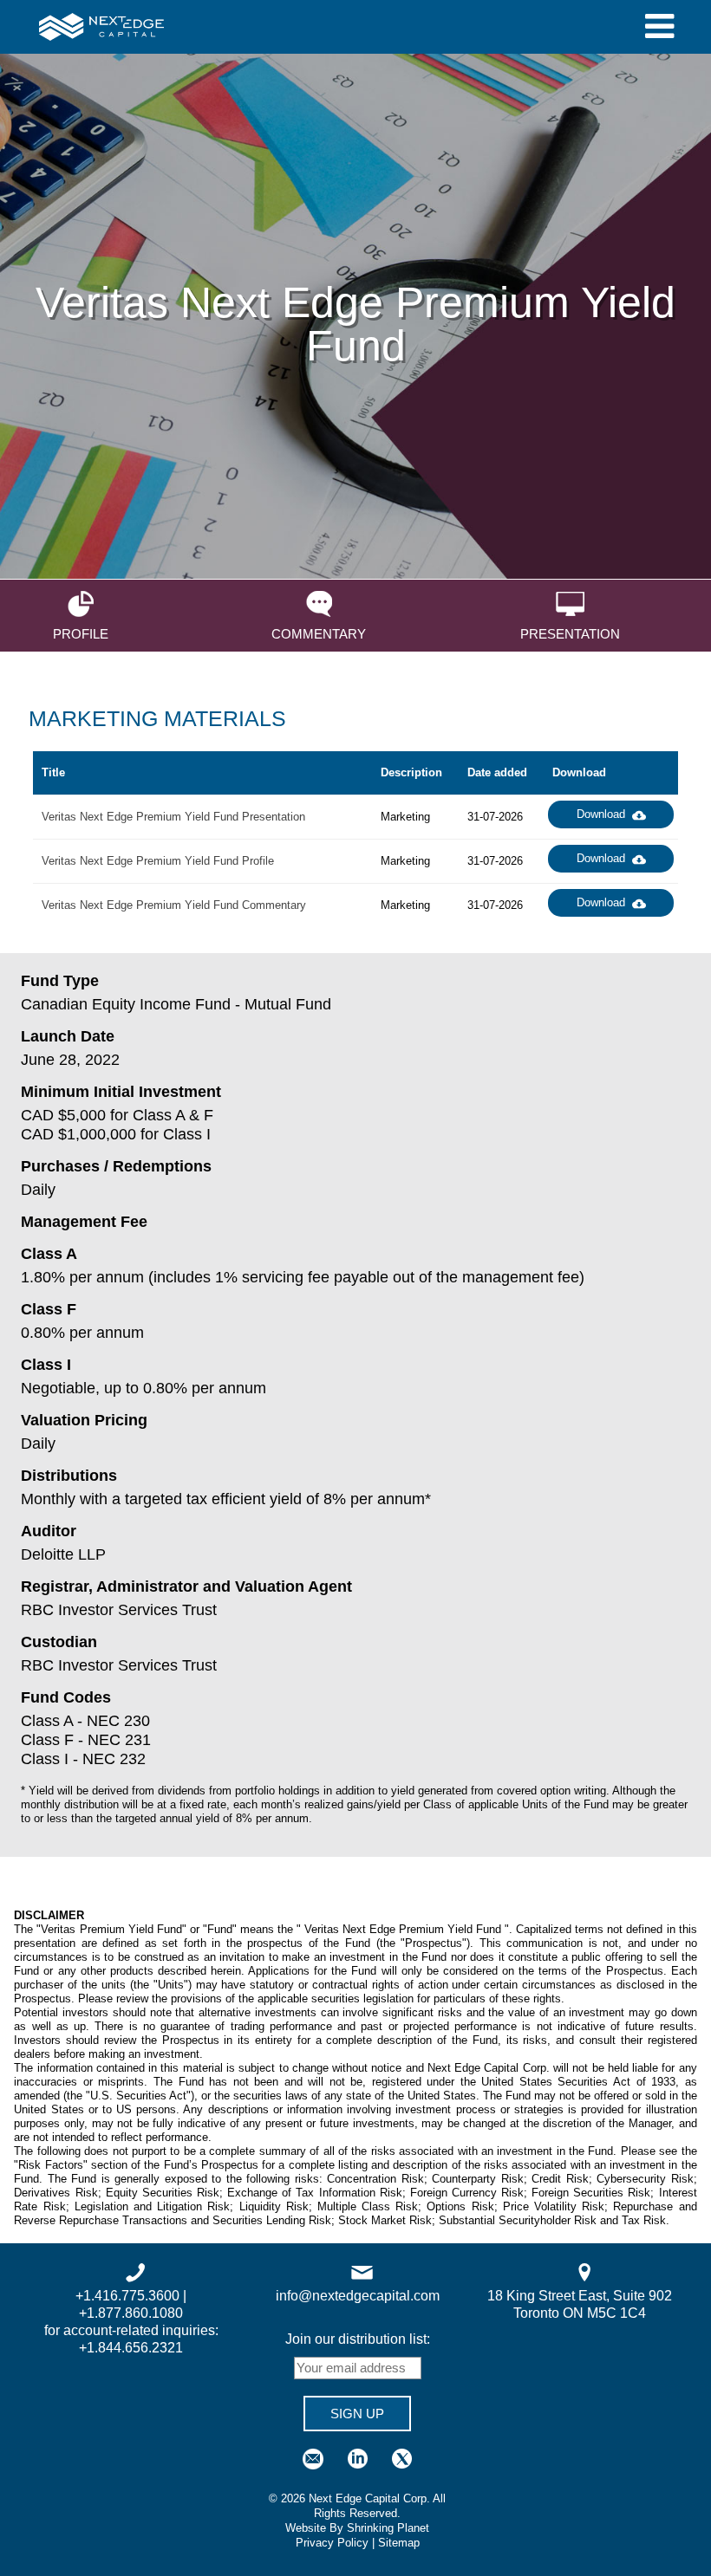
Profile (81, 633)
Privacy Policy (332, 2543)
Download (601, 814)
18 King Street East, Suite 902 (580, 2296)
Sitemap (399, 2543)
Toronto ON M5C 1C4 (580, 2313)
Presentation (570, 633)
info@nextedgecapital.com (358, 2296)
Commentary (319, 633)
